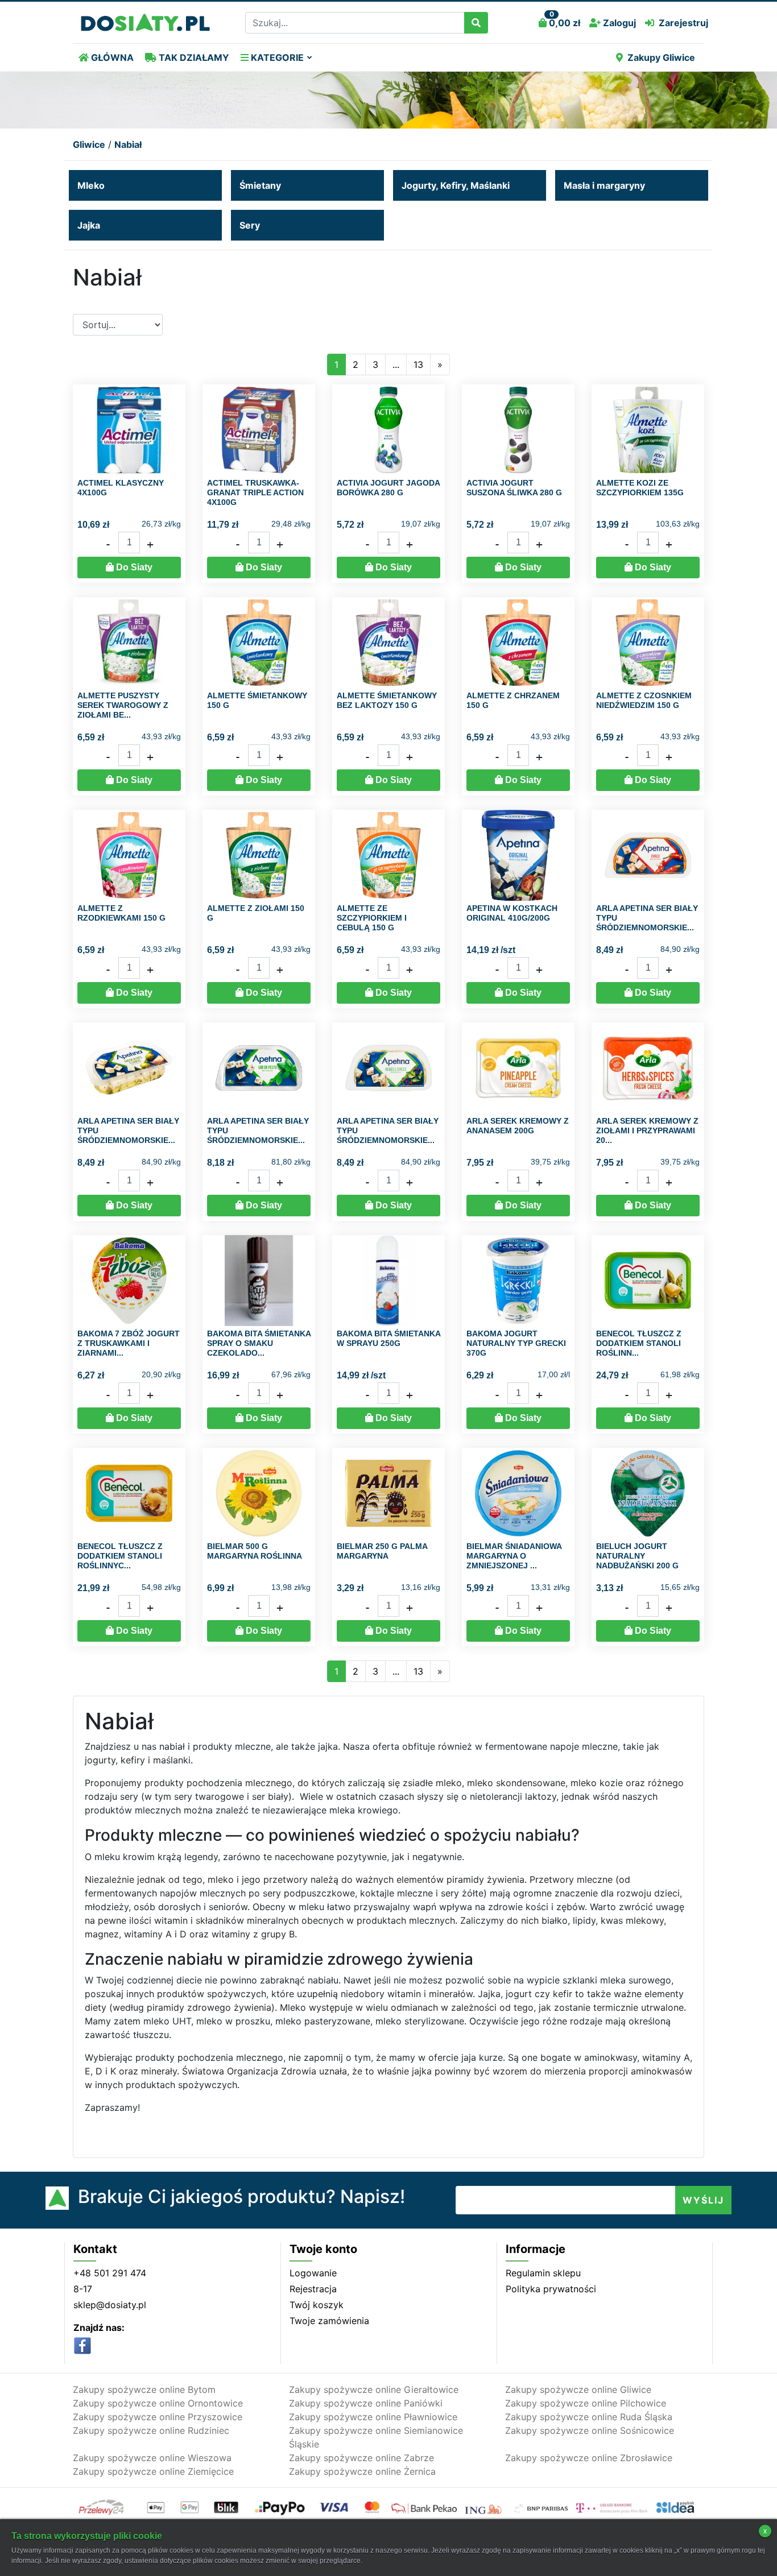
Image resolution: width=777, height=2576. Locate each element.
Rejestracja (313, 2289)
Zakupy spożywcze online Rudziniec (151, 2430)
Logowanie (313, 2273)
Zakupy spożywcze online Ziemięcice (153, 2471)
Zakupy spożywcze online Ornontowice (158, 2403)
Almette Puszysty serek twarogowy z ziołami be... (123, 705)
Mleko (91, 185)
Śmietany (260, 185)
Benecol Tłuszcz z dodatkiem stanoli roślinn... (639, 1343)
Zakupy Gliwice (661, 57)
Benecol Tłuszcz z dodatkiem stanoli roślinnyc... (120, 1556)
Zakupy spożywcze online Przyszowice (158, 2417)
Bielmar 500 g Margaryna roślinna (255, 1551)
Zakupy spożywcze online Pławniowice (373, 2417)
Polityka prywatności (551, 2289)
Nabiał (128, 144)
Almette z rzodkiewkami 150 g (121, 913)
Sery (250, 225)
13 (418, 365)
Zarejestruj (683, 23)
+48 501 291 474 (110, 2273)
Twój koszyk (317, 2305)
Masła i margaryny (604, 185)
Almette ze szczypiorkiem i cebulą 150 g (372, 918)
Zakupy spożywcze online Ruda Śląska (589, 2417)
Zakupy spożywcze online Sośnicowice (590, 2430)
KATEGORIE (276, 57)
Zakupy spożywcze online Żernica (362, 2471)
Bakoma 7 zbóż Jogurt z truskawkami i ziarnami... (129, 1343)
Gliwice (89, 144)
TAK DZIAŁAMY (193, 57)
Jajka (89, 225)
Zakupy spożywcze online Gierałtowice (374, 2389)
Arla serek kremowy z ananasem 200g (518, 1126)
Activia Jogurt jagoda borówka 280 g (388, 488)
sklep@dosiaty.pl (110, 2305)
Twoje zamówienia (329, 2321)
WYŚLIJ (703, 2200)
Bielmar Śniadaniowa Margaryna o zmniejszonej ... (514, 1556)
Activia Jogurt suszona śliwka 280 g (514, 488)
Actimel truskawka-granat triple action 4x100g (255, 492)
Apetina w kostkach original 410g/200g (512, 913)
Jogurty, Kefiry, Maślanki (456, 185)
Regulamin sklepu (543, 2273)
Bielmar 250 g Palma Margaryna (382, 1551)
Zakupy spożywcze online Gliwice (578, 2389)
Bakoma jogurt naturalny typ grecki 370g (516, 1343)
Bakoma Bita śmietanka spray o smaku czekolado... (259, 1343)
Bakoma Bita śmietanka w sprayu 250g (388, 1338)
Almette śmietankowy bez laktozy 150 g (387, 700)
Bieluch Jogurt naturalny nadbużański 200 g (637, 1556)
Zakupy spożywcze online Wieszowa (152, 2458)
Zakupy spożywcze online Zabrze (361, 2458)
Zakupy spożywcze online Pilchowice (586, 2403)
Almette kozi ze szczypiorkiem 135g (640, 488)
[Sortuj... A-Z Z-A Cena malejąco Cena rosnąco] (118, 325)
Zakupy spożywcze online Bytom (144, 2389)
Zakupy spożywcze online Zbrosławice (589, 2458)
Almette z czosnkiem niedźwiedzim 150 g (644, 700)
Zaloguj (618, 23)
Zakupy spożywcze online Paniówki (366, 2403)
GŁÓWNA (111, 57)
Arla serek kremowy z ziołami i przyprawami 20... (647, 1130)
